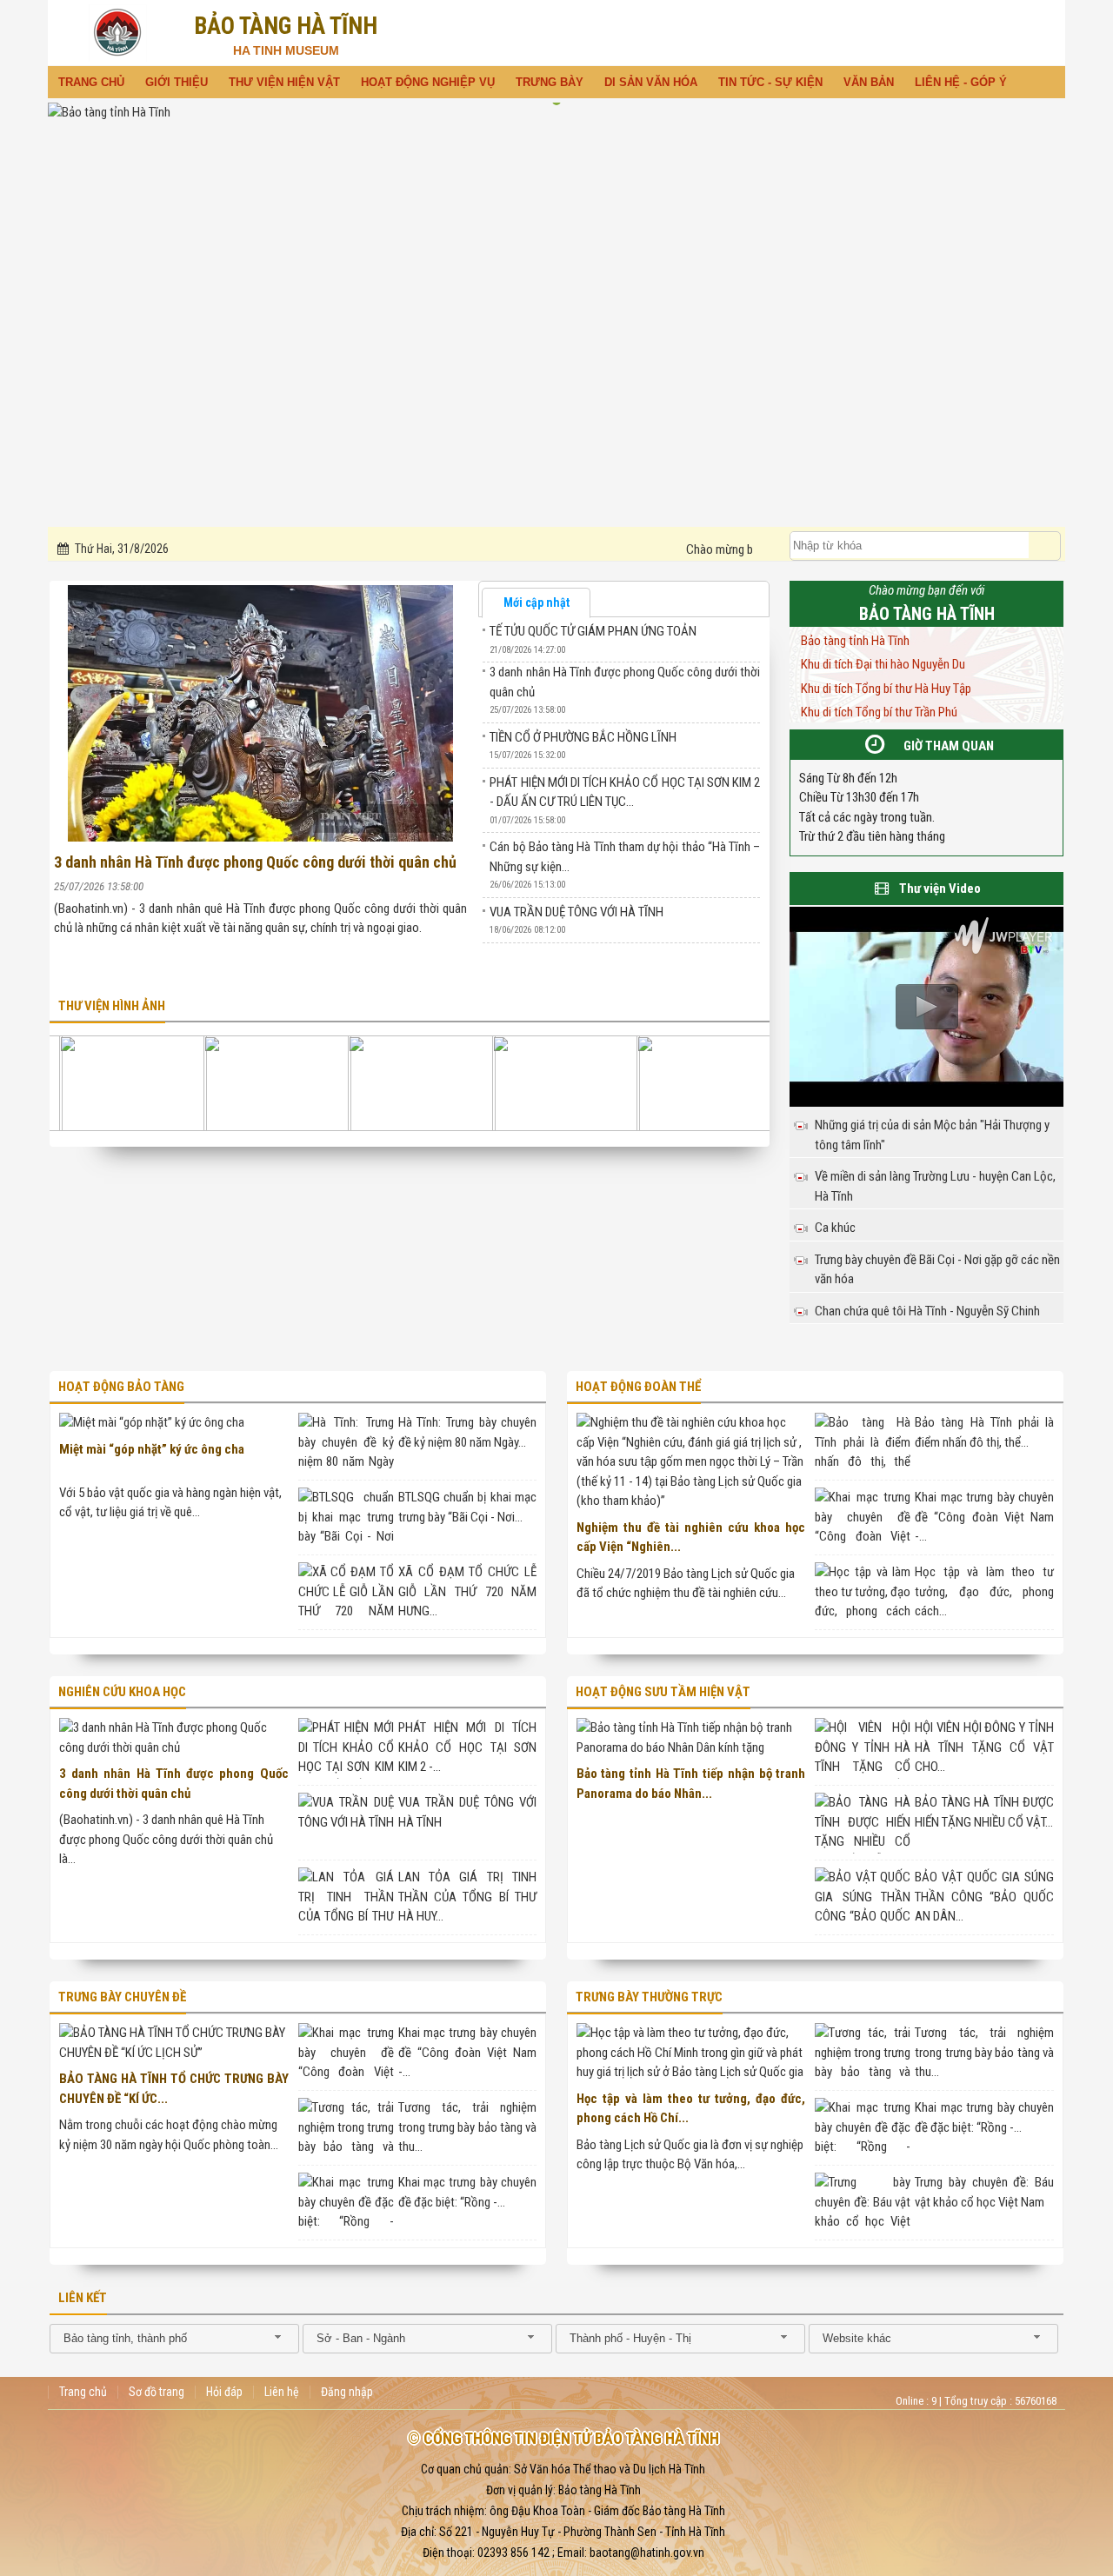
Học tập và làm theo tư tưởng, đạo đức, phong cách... (984, 1591)
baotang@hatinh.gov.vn (647, 2553)
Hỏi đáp (224, 2392)
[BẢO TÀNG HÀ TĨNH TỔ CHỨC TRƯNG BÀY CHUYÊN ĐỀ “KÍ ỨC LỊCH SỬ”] (174, 2043)
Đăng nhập (347, 2392)
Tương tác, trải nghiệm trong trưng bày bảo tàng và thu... (468, 2127)
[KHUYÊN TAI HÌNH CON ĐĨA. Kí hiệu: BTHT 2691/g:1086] (710, 1083)
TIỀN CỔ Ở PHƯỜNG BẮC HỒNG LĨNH (583, 737)
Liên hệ (282, 2392)
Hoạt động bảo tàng (121, 1387)
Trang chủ (83, 2392)
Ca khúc (835, 1228)
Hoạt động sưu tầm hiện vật (663, 1692)
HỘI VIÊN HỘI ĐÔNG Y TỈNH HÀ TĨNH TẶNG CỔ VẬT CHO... (984, 1747)
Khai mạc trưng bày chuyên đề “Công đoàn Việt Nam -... (984, 1517)
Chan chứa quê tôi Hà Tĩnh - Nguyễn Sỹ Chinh (927, 1311)
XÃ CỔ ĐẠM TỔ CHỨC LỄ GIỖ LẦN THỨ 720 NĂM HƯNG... (468, 1591)
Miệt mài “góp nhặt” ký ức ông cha (152, 1449)
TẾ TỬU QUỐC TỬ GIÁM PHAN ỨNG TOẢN (593, 631)
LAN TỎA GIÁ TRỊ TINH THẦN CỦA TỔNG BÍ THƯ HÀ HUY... (468, 1897)
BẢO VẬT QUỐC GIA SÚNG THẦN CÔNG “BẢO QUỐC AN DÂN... (984, 1897)
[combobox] (174, 2339)
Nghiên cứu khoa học (122, 1692)
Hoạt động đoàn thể (638, 1387)
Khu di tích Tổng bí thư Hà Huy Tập (886, 689)
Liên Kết (83, 2298)
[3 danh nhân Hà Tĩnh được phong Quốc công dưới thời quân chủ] (258, 711)
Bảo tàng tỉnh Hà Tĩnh (855, 641)
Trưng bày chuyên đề (122, 1997)
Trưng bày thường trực (649, 1997)
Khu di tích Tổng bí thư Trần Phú (879, 712)
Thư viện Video (940, 889)
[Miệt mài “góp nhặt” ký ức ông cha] (152, 1423)
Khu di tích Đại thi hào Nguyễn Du (883, 664)
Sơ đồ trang (157, 2392)
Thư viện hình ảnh (112, 1006)
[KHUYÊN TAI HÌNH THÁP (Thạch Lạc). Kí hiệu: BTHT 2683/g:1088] (566, 1083)
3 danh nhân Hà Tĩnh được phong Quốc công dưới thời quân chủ (255, 862)
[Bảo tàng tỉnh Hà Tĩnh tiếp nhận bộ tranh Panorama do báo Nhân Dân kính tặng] (691, 1737)
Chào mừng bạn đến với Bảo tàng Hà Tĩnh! (699, 549)
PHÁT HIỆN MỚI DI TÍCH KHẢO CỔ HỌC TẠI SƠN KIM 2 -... (468, 1747)
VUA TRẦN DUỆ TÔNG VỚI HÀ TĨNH (576, 912)
